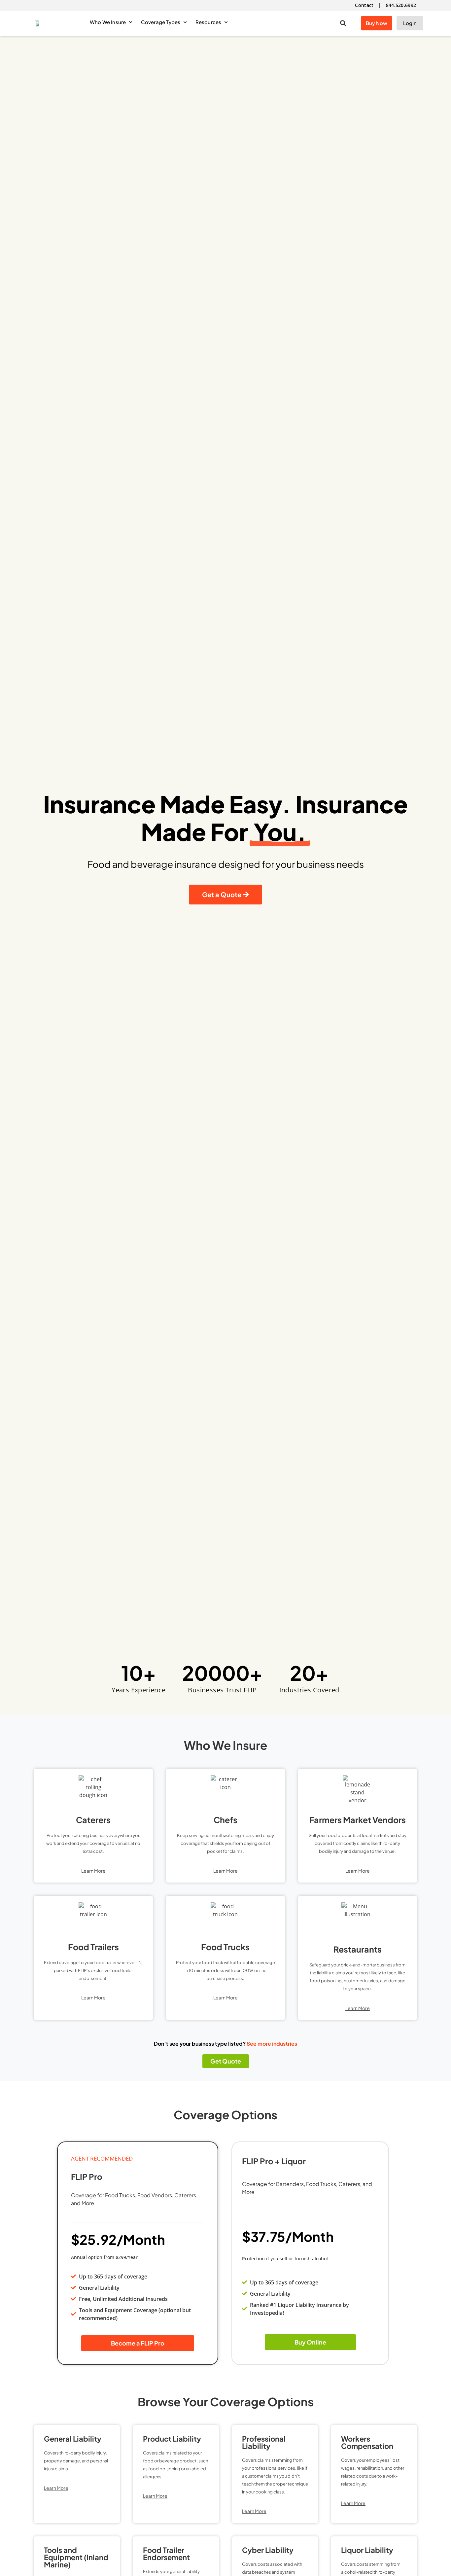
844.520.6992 (401, 5)
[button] (343, 23)
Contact (364, 5)
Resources (208, 22)
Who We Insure (108, 22)
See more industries (272, 2044)
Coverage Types (161, 22)
